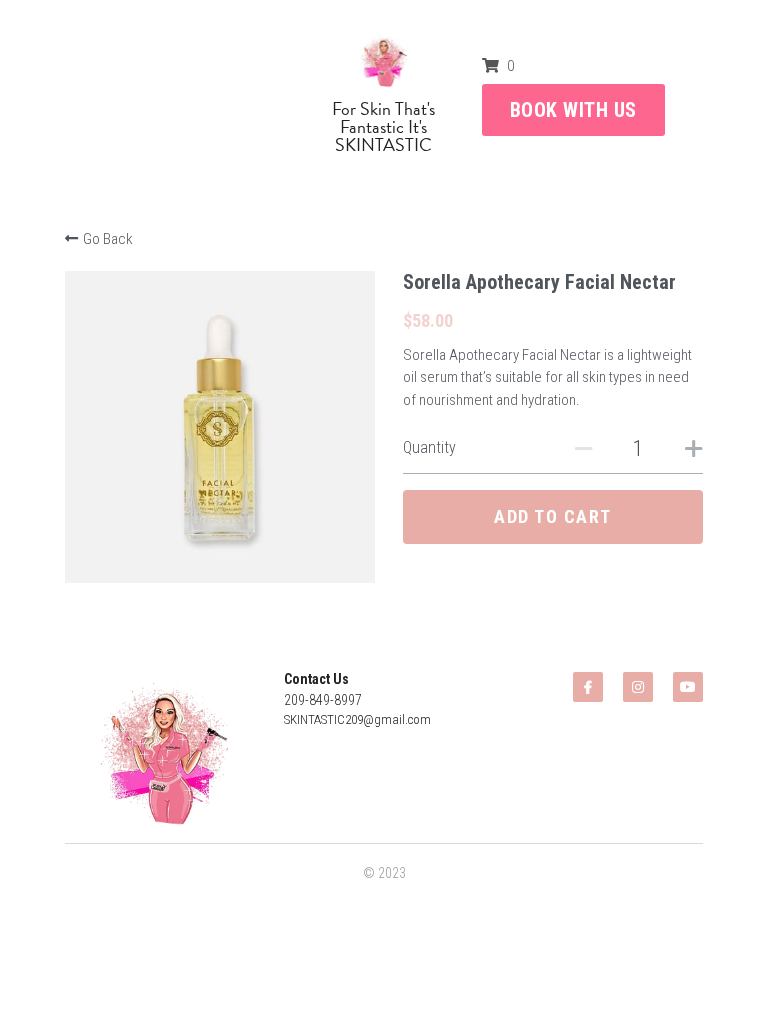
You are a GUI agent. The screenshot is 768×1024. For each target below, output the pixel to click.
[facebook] (588, 687)
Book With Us (573, 110)
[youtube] (688, 687)
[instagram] (638, 687)
